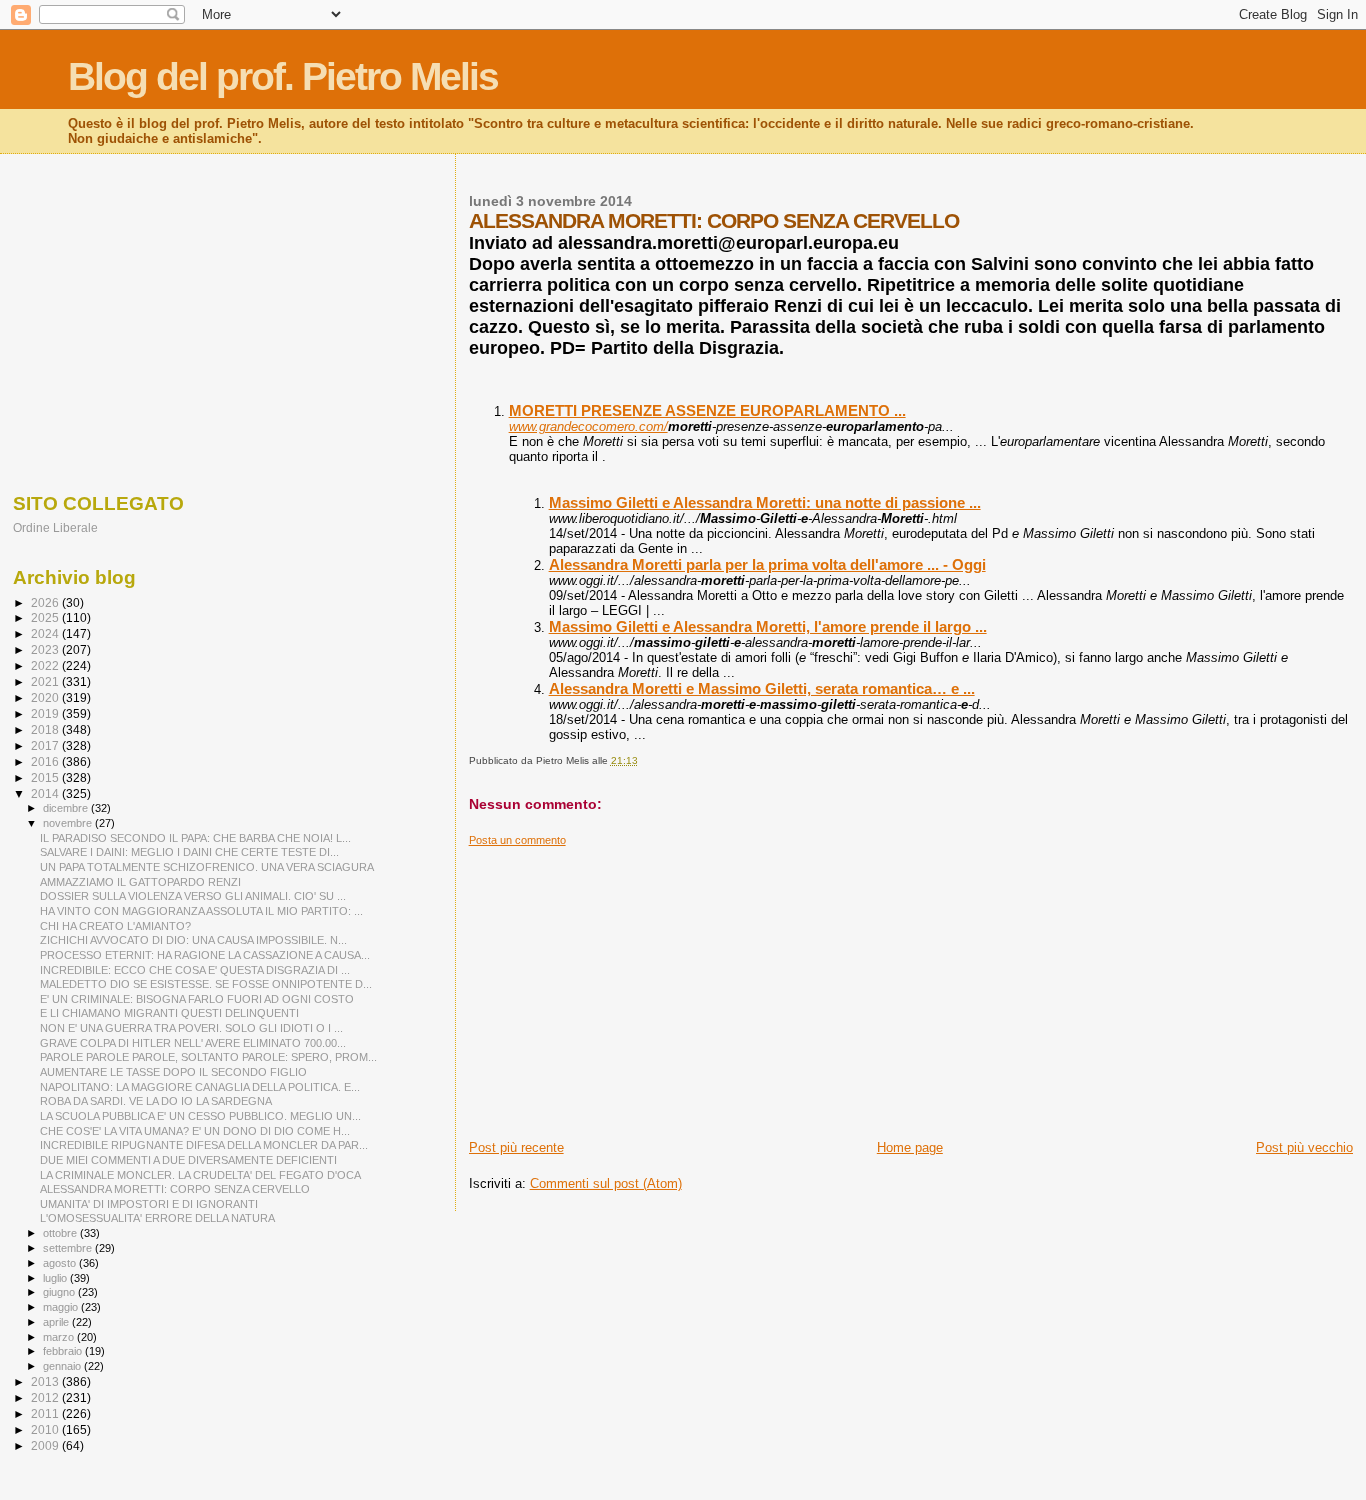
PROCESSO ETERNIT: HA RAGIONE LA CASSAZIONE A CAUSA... (205, 955)
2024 (46, 633)
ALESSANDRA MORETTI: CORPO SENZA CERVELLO (175, 1189)
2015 (46, 777)
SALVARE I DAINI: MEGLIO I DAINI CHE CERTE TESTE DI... (189, 852)
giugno (60, 1292)
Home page (910, 1147)
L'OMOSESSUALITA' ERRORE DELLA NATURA (157, 1218)
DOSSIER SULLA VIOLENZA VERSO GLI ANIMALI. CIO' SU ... (193, 896)
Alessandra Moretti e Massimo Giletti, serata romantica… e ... (762, 688)
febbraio (64, 1351)
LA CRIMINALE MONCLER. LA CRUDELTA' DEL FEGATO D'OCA (200, 1175)
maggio (62, 1307)
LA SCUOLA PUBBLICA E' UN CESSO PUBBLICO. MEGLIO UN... (200, 1116)
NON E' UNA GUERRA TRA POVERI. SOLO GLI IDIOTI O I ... (191, 1028)
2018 (46, 729)
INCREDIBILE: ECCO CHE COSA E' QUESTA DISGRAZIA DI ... (195, 970)
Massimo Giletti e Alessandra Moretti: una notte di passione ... (765, 502)
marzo (60, 1337)
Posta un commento (517, 840)
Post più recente (516, 1147)
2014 (46, 793)
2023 (46, 649)
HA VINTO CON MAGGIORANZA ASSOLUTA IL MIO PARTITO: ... (201, 911)
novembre (69, 823)
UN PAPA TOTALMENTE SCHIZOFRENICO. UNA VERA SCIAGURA (207, 867)
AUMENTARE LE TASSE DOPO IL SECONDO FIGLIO (173, 1072)
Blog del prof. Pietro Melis (283, 76)
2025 (46, 617)
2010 (46, 1429)
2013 (46, 1381)
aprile (57, 1322)
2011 (46, 1413)
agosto (61, 1263)
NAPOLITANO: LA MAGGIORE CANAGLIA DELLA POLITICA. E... (200, 1087)
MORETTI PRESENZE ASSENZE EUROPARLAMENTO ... (707, 410)
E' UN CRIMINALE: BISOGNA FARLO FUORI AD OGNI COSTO (197, 999)
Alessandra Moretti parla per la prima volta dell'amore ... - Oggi (767, 564)
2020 (46, 697)
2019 (46, 713)
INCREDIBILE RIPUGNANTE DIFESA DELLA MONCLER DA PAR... (204, 1145)
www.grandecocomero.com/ (588, 426)
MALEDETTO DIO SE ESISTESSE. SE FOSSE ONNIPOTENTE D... (206, 984)
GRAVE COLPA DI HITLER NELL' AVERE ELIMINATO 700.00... (193, 1043)
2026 (46, 602)
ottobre (61, 1233)
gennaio (63, 1366)
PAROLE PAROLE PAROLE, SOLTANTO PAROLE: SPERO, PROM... (208, 1057)
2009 (46, 1445)
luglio (56, 1278)
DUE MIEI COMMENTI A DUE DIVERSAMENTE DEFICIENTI (188, 1160)
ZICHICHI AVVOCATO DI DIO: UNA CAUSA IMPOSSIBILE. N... (193, 940)
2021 (46, 681)
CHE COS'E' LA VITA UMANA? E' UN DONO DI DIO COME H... (195, 1131)
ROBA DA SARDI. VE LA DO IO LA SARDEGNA (156, 1101)
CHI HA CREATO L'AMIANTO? (115, 926)
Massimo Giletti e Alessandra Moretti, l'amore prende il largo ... (768, 626)
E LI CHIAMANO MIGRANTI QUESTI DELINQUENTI (169, 1013)
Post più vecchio (1304, 1147)
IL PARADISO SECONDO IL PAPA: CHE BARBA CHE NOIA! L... (195, 838)
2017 (46, 745)
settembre (69, 1248)
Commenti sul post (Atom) (606, 1183)
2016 (46, 761)
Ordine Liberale (55, 527)
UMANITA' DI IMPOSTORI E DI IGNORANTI (149, 1204)
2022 (46, 665)
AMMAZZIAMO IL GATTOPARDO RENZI (140, 882)
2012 (46, 1397)
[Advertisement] (911, 987)
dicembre (67, 808)
